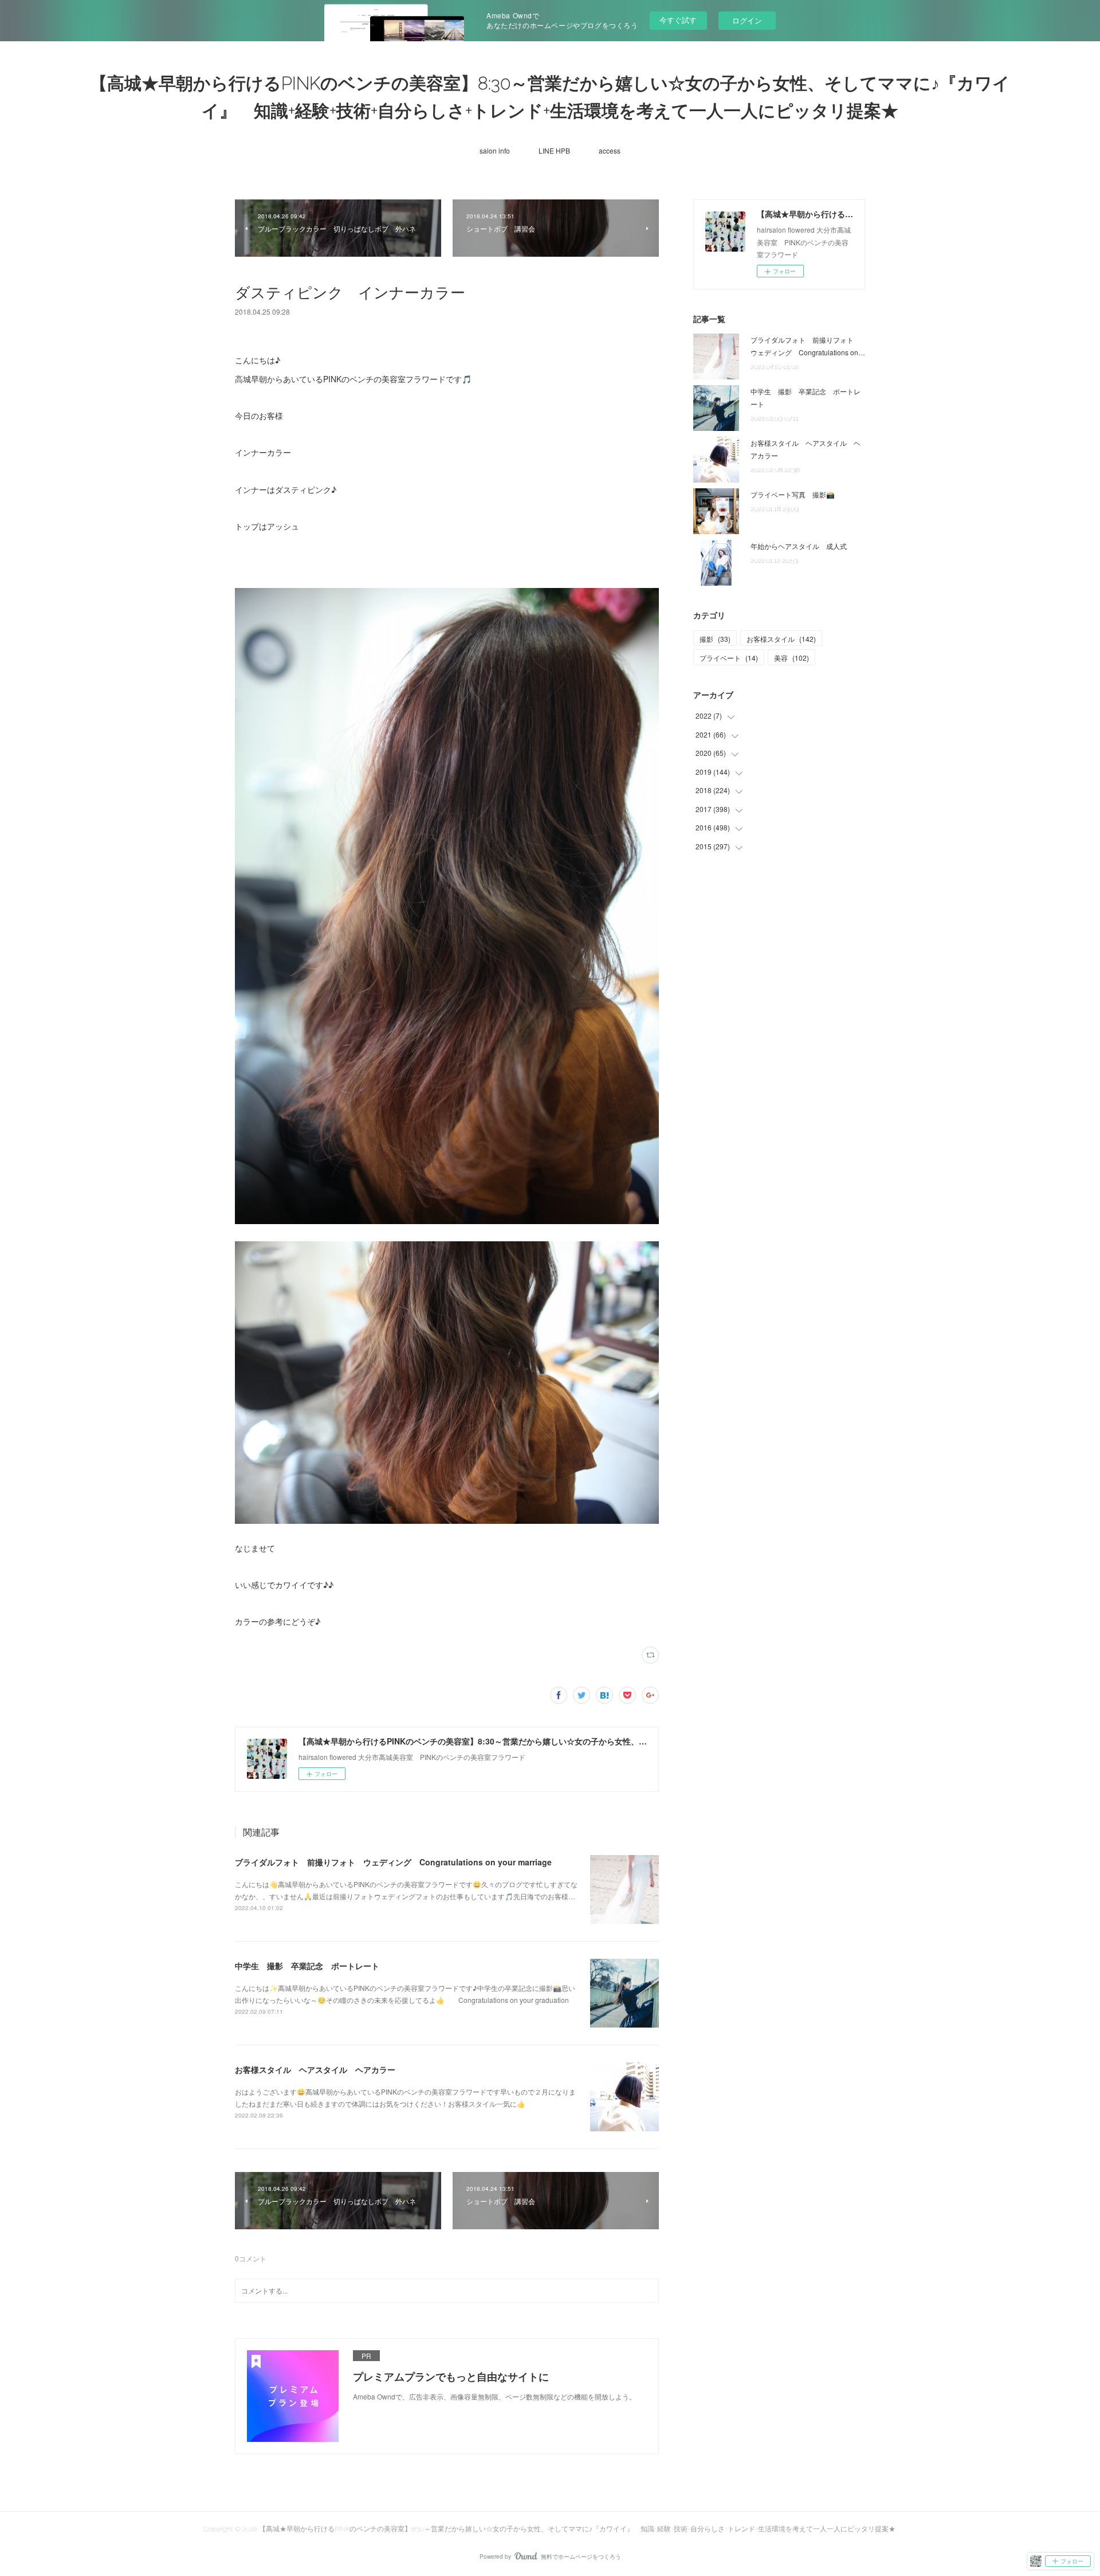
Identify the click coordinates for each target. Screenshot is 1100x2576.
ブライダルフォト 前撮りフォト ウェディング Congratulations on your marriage (393, 1862)
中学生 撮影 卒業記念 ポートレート (307, 1966)
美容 (791, 658)
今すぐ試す (678, 20)
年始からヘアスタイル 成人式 (799, 546)
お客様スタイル (781, 639)
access (610, 150)
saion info (495, 150)
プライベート (729, 658)
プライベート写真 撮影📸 (796, 494)
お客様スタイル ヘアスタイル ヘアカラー (315, 2069)
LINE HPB (554, 150)
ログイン (747, 20)
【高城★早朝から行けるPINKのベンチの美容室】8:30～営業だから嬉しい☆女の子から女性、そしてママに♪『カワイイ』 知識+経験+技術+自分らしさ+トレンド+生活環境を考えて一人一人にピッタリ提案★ (550, 97)
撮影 (715, 639)
